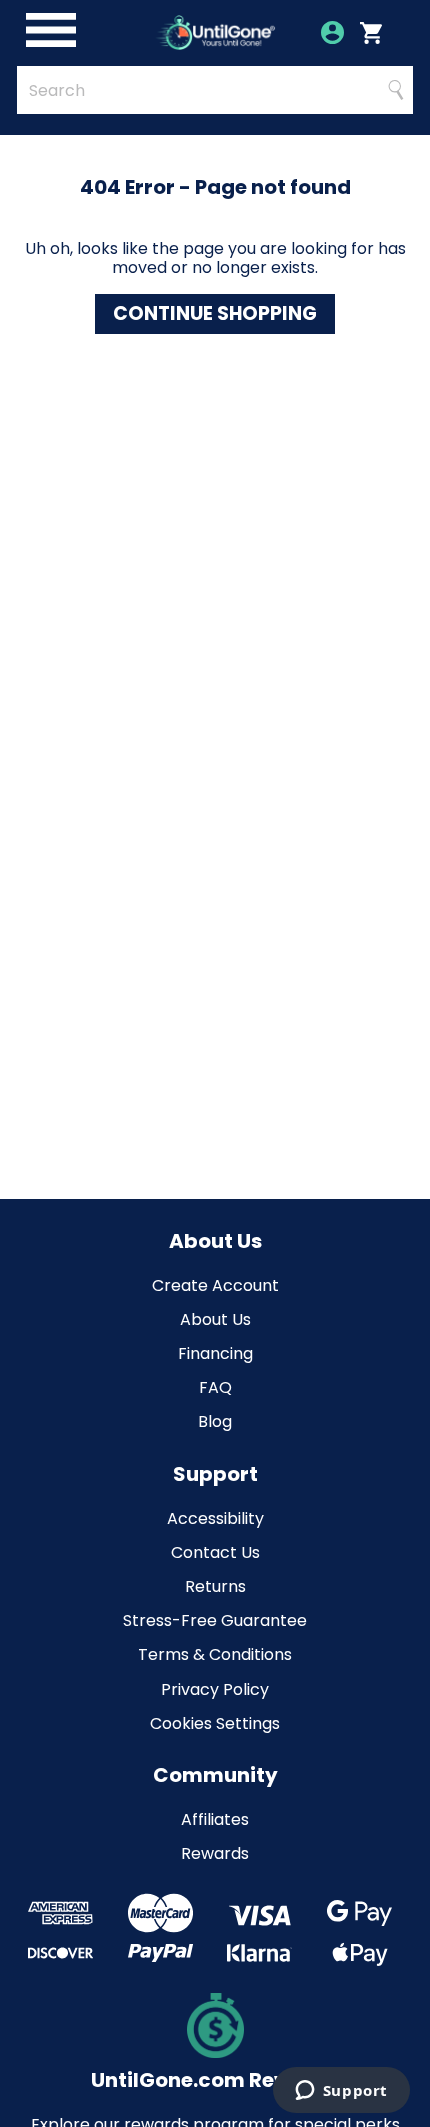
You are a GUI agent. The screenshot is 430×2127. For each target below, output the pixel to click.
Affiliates (215, 1819)
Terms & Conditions (215, 1654)
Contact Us (215, 1552)
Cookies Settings (215, 1723)
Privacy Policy (215, 1689)
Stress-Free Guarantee (215, 1620)
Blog (215, 1421)
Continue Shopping (215, 313)
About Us (215, 1319)
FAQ (215, 1387)
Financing (215, 1353)
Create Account (215, 1285)
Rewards (215, 1853)
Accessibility (215, 1518)
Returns (215, 1586)
